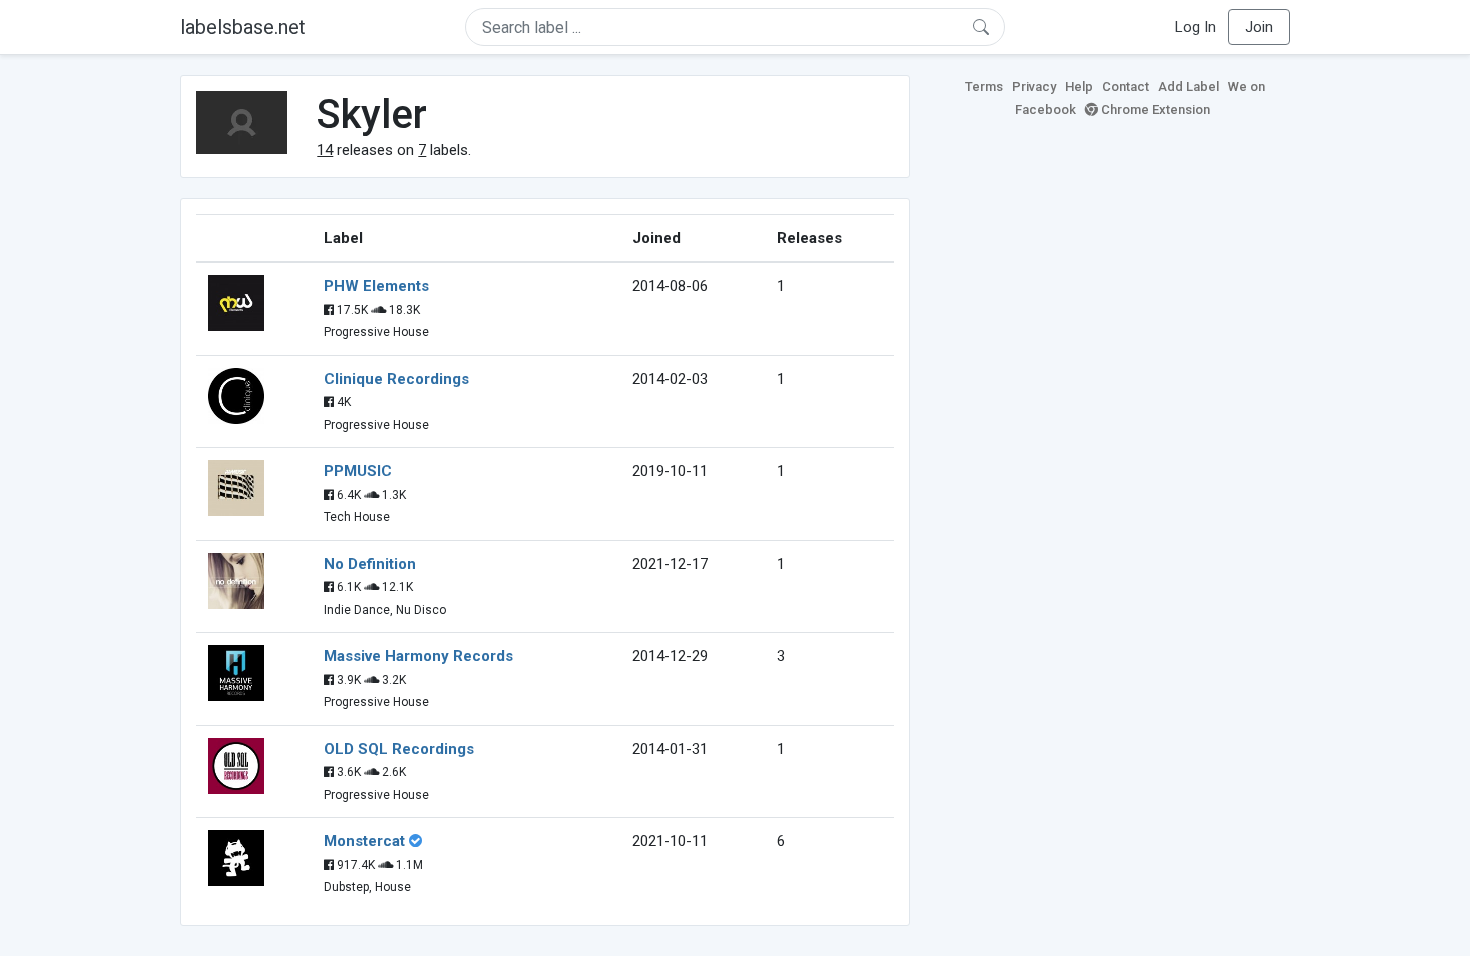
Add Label (1188, 86)
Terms (984, 86)
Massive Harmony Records (418, 656)
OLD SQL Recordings (399, 749)
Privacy (1034, 86)
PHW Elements (376, 286)
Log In (1195, 27)
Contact (1125, 86)
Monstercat (364, 841)
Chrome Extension (1154, 109)
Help (1079, 86)
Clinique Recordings (396, 379)
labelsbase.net (243, 27)
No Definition (370, 564)
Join (1259, 27)
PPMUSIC (358, 471)
